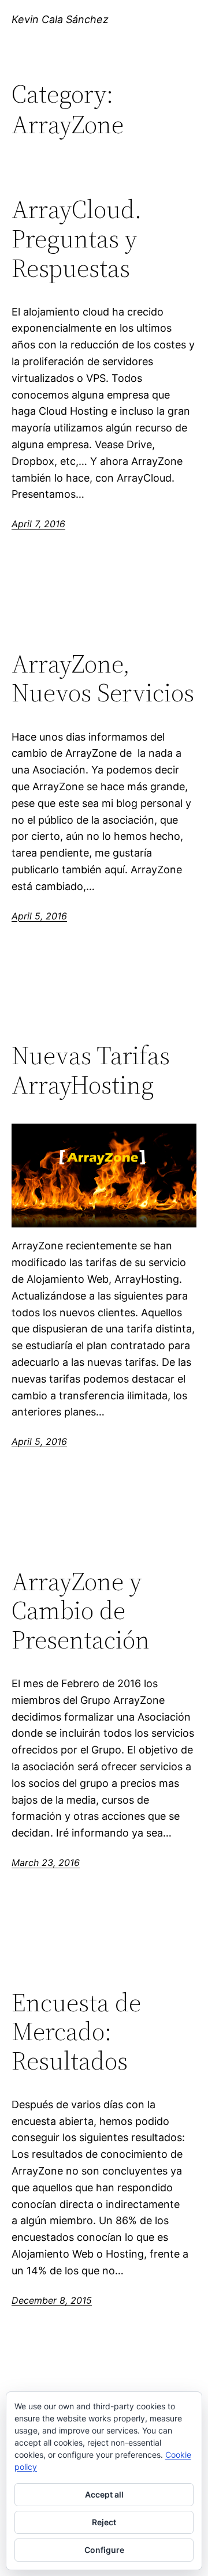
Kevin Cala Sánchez (60, 19)
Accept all (104, 2494)
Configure (104, 2550)
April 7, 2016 (38, 524)
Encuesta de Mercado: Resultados (76, 2032)
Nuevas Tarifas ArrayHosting (91, 1070)
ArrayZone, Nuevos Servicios (103, 679)
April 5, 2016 (39, 916)
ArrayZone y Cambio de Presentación (81, 1611)
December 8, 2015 (52, 2300)
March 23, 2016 (46, 1862)
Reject (104, 2522)
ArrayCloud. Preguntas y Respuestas (77, 239)
